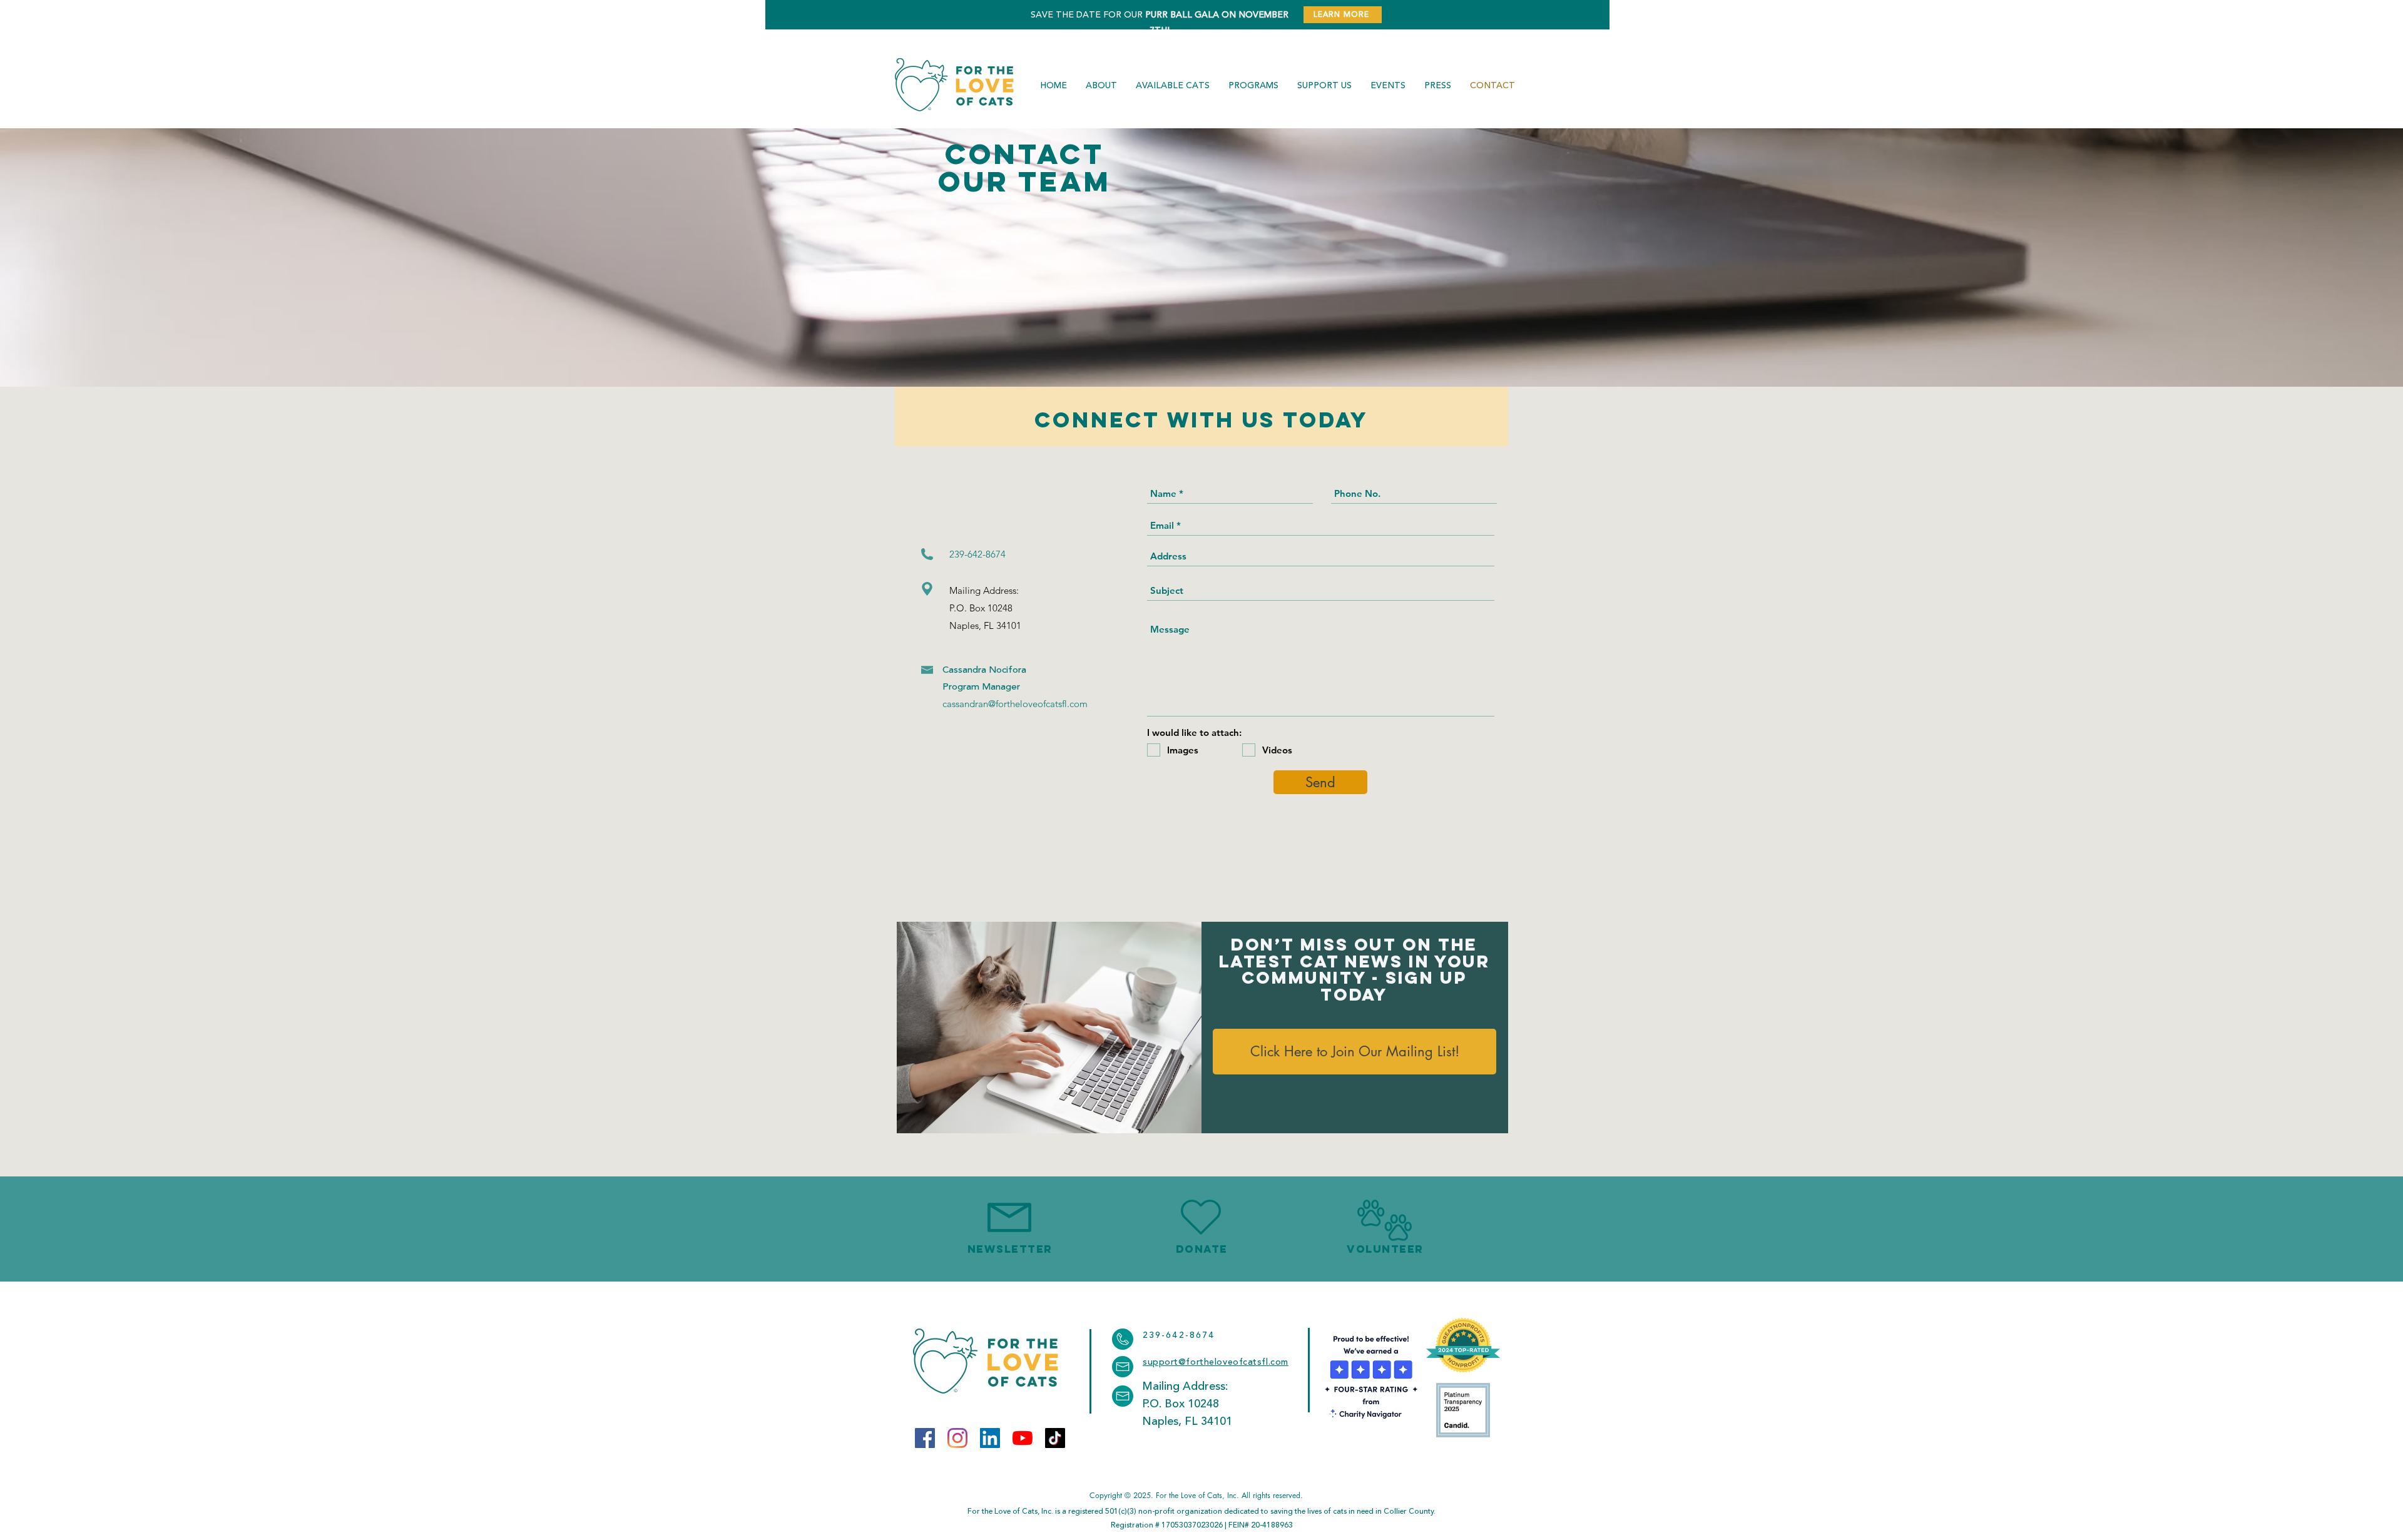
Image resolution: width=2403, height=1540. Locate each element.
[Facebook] (925, 1438)
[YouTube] (1023, 1438)
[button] (1050, 1028)
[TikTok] (1055, 1438)
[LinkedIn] (990, 1438)
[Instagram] (957, 1438)
